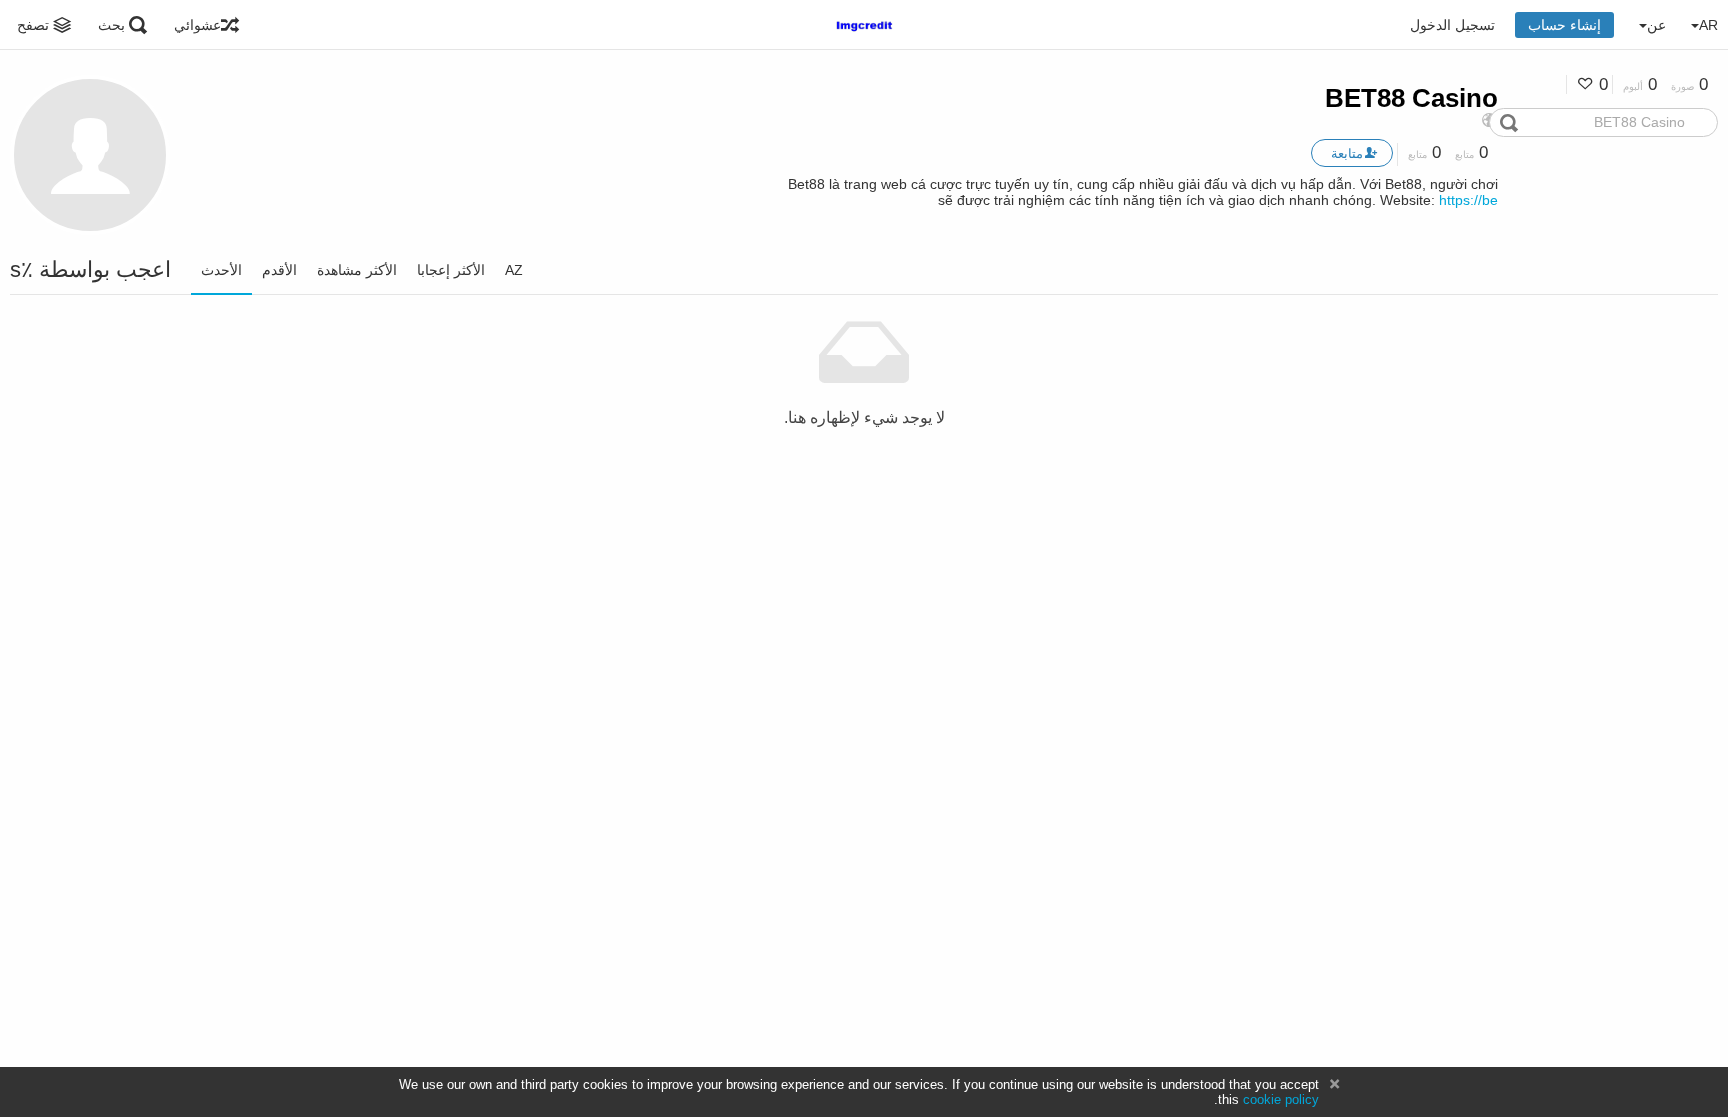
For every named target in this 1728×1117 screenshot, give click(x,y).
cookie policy (1281, 1099)
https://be (1468, 200)
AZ (514, 270)
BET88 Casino (1411, 98)
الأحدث (221, 270)
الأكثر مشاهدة (357, 270)
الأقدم (279, 270)
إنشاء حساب (1564, 25)
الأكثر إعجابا (451, 270)
